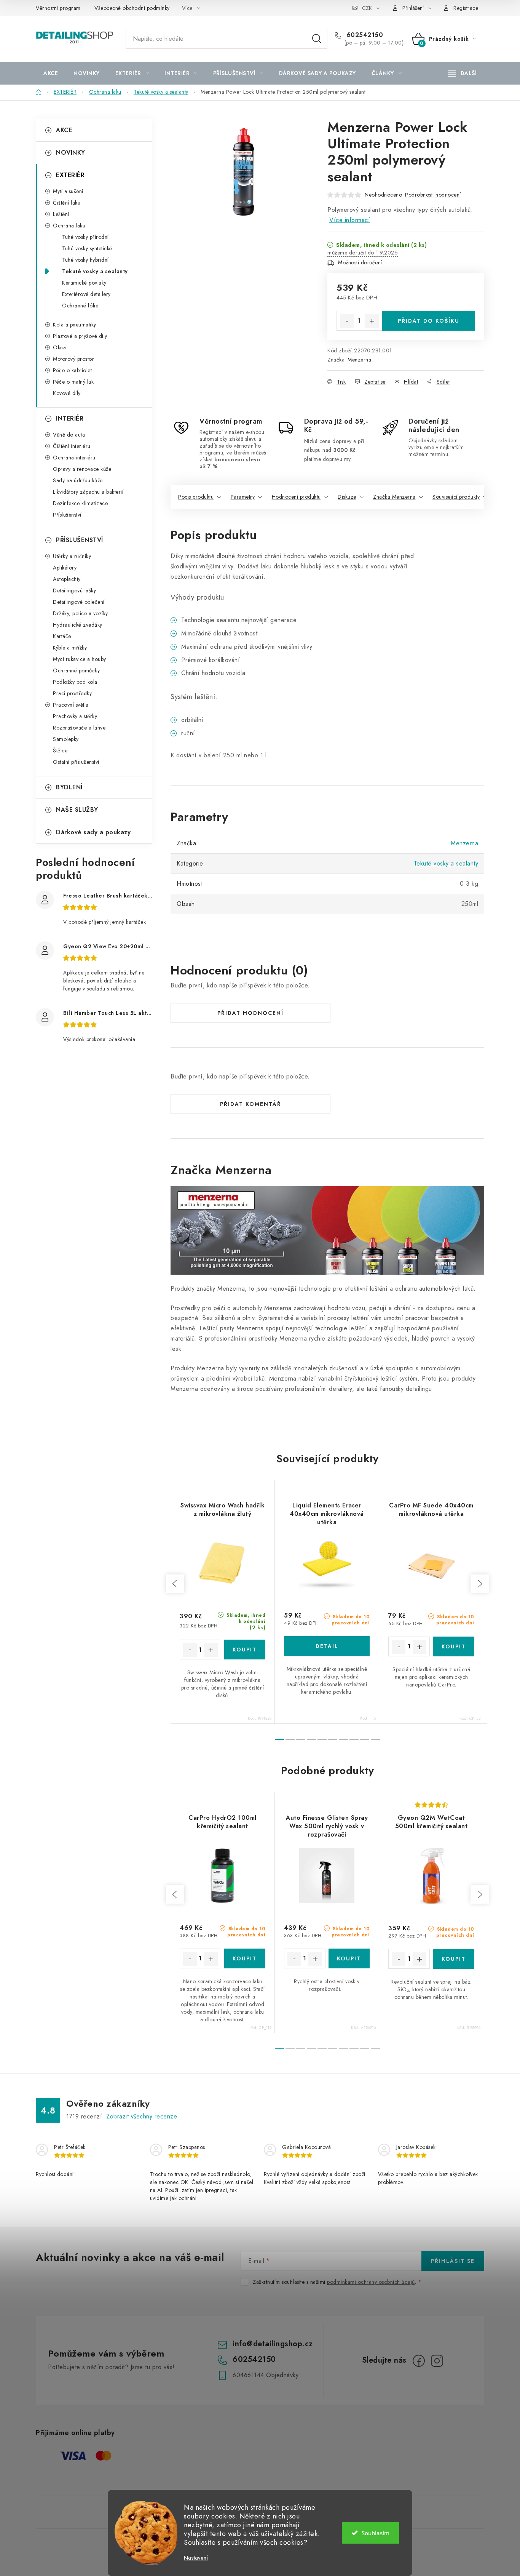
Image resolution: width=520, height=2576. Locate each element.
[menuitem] (51, 73)
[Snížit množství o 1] (347, 321)
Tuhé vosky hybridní (85, 260)
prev (175, 1584)
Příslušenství (67, 515)
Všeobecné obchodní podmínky (132, 8)
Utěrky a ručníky (72, 556)
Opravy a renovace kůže (82, 469)
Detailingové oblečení (79, 602)
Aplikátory (65, 568)
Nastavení (196, 2558)
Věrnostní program (58, 8)
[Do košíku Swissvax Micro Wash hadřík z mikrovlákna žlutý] (245, 1650)
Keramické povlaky (84, 283)
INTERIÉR (70, 418)
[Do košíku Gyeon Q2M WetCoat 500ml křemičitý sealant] (454, 1959)
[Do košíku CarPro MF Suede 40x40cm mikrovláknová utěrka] (454, 1646)
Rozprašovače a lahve (79, 728)
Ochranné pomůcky (76, 670)
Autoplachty (67, 579)
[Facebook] (419, 2361)
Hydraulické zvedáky (78, 625)
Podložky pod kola (75, 682)
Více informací (350, 220)
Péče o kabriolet (72, 370)
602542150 (364, 35)
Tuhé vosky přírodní (85, 237)
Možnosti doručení (360, 262)
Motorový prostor (73, 359)
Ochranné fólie (80, 306)
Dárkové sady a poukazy (93, 832)
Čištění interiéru (72, 446)
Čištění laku (67, 203)
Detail (327, 1646)
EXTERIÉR (70, 175)
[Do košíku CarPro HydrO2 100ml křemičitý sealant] (245, 1958)
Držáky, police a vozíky (81, 613)
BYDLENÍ (69, 787)
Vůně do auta (69, 435)
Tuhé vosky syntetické (87, 248)
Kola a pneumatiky (75, 325)
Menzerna (359, 360)
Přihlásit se (453, 2261)
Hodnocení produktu (296, 497)
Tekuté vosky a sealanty (95, 271)
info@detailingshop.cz (273, 2344)
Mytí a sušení (68, 191)
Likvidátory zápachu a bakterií (88, 492)
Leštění (61, 214)
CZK (367, 8)
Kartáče (62, 636)
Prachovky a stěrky (75, 716)
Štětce (60, 750)
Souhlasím (376, 2533)
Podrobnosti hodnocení (433, 195)
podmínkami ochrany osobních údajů (371, 2282)
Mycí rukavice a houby (80, 659)
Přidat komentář (251, 1104)
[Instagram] (437, 2361)
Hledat (317, 39)
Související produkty (456, 497)
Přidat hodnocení (250, 1013)
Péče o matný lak (73, 382)
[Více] (462, 73)
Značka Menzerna (394, 497)
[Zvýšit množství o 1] (372, 321)
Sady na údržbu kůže (78, 480)
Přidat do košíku (429, 321)
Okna (59, 347)
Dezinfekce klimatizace (80, 503)
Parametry (243, 497)
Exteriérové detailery (86, 294)
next (480, 1584)
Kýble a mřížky (70, 648)
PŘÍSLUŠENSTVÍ (80, 540)
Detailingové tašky (74, 590)
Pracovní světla (71, 705)
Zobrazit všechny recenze (142, 2116)
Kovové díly (67, 393)
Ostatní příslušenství (76, 762)
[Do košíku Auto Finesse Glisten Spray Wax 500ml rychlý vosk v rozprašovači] (349, 1958)
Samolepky (66, 739)
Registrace (466, 8)
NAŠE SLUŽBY (77, 810)
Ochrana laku (69, 226)
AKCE (64, 130)
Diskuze (347, 497)
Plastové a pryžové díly (80, 336)
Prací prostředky (72, 693)
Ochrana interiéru (74, 458)
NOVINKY (71, 153)
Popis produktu (196, 497)
